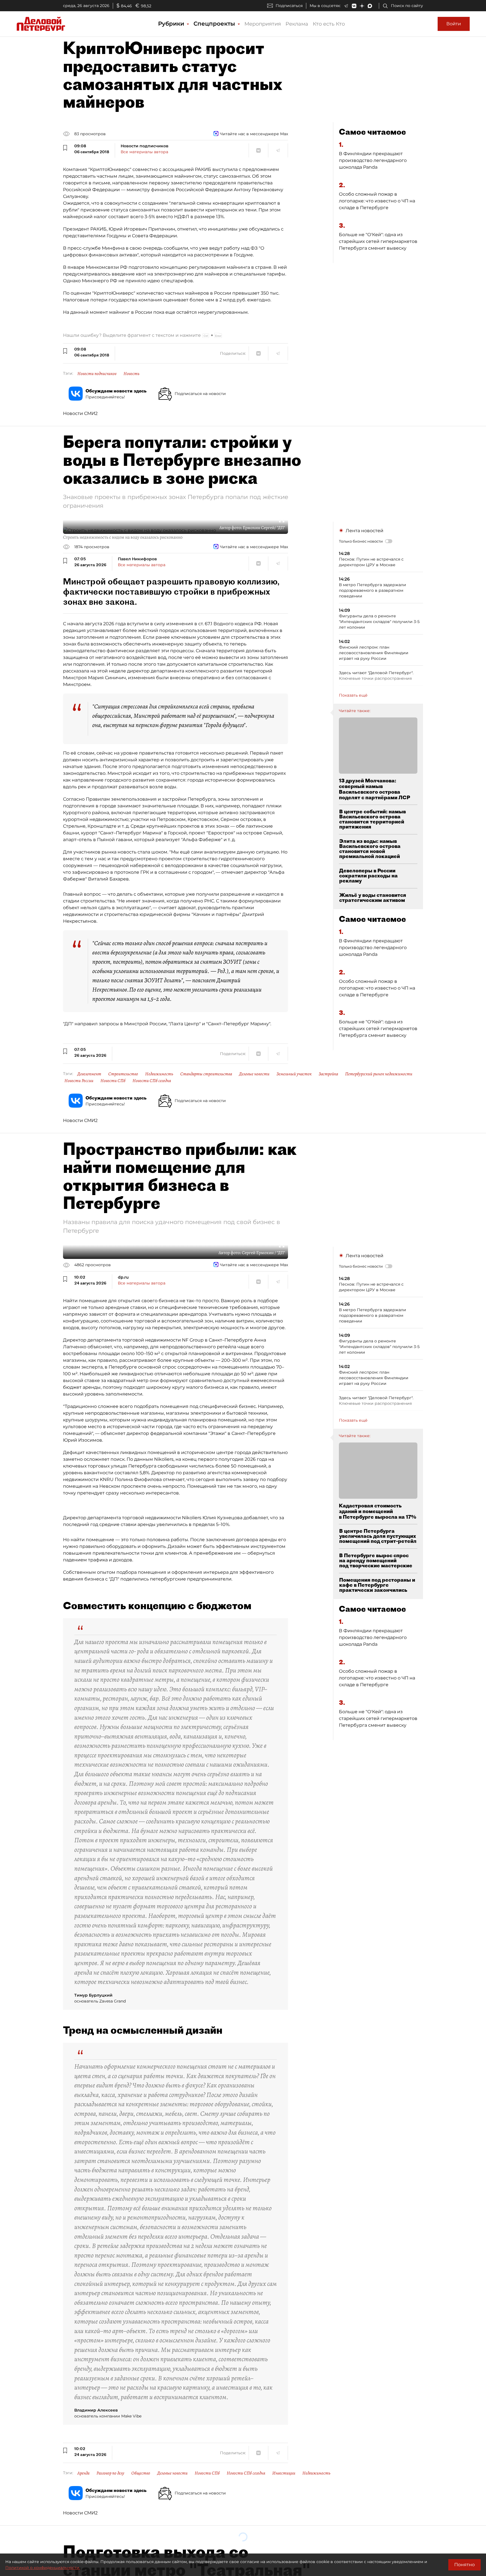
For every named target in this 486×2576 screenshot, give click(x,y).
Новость (131, 374)
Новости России (79, 1081)
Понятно (464, 2565)
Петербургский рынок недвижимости (379, 1074)
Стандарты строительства (206, 1074)
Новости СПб (113, 1081)
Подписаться (289, 6)
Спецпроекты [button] (215, 24)
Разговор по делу (110, 2473)
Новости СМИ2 (80, 413)
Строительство (123, 1074)
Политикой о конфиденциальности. (43, 2568)
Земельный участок (294, 1074)
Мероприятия (263, 24)
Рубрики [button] (172, 24)
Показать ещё (353, 695)
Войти (454, 24)
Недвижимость (159, 1074)
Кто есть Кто (329, 24)
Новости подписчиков (97, 374)
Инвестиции (284, 2473)
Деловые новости (254, 1074)
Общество (141, 2473)
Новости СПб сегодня (152, 1081)
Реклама (297, 24)
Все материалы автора (144, 152)
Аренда (83, 2473)
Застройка (328, 1074)
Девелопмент (89, 1074)
